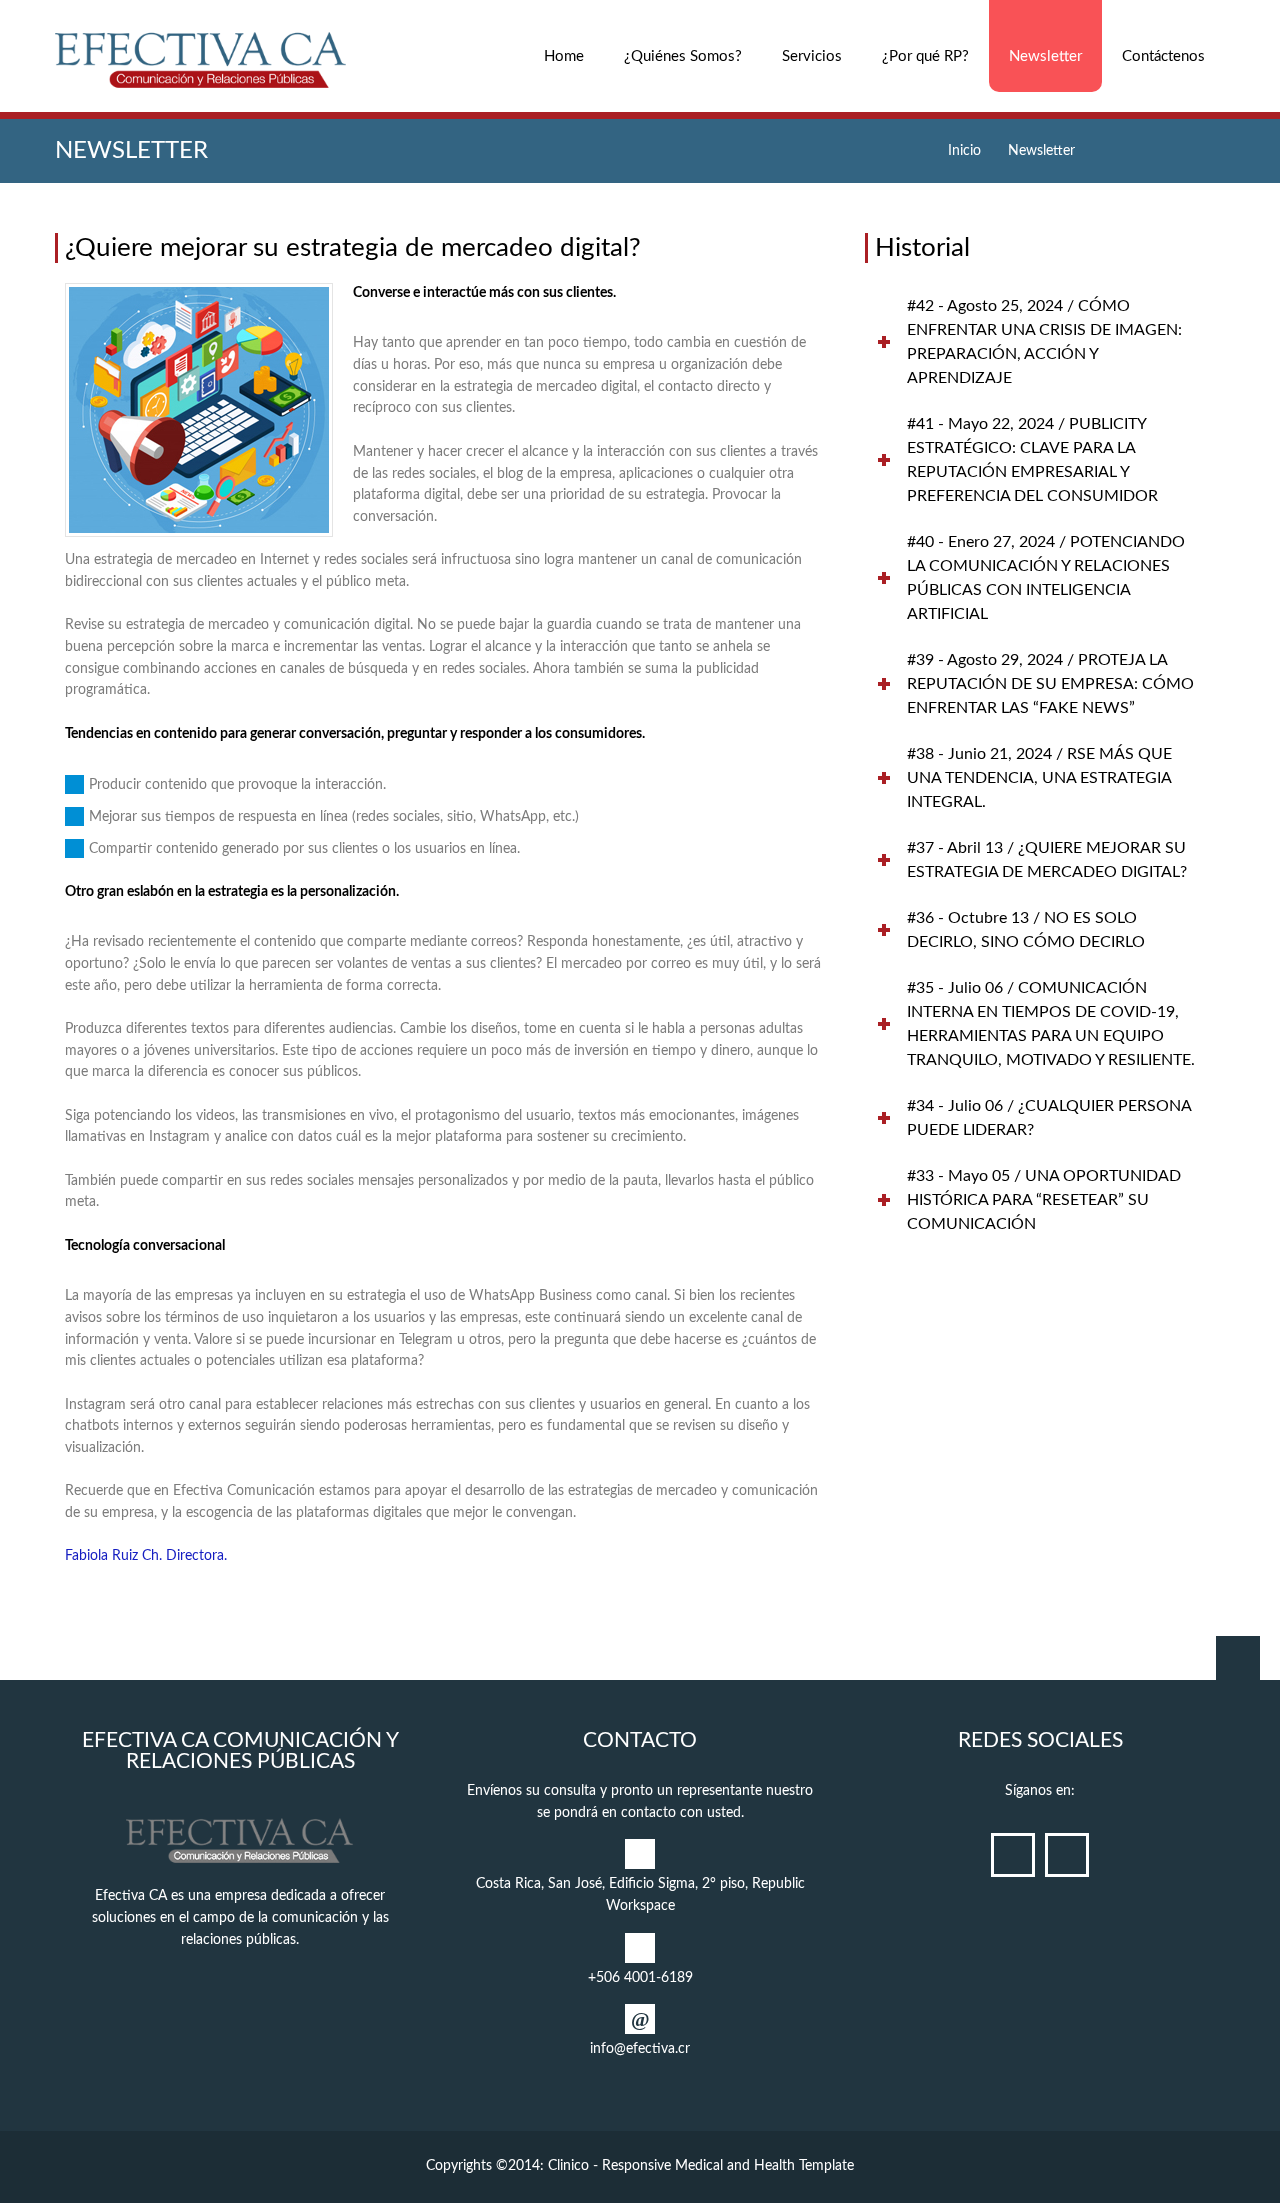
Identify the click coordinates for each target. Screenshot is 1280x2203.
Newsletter (1045, 56)
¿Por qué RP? (925, 56)
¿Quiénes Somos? (683, 56)
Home (564, 56)
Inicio (964, 151)
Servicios (812, 56)
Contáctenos (1163, 56)
